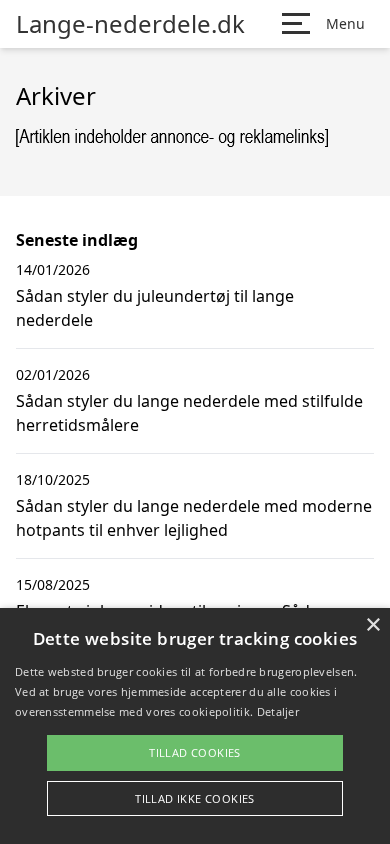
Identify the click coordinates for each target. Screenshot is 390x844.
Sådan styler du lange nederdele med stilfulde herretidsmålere (189, 413)
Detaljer (278, 711)
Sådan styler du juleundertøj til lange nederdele (155, 308)
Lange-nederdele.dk (130, 24)
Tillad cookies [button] (195, 752)
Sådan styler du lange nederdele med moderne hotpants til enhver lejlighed (194, 518)
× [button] (372, 625)
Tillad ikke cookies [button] (195, 798)
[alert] (195, 726)
